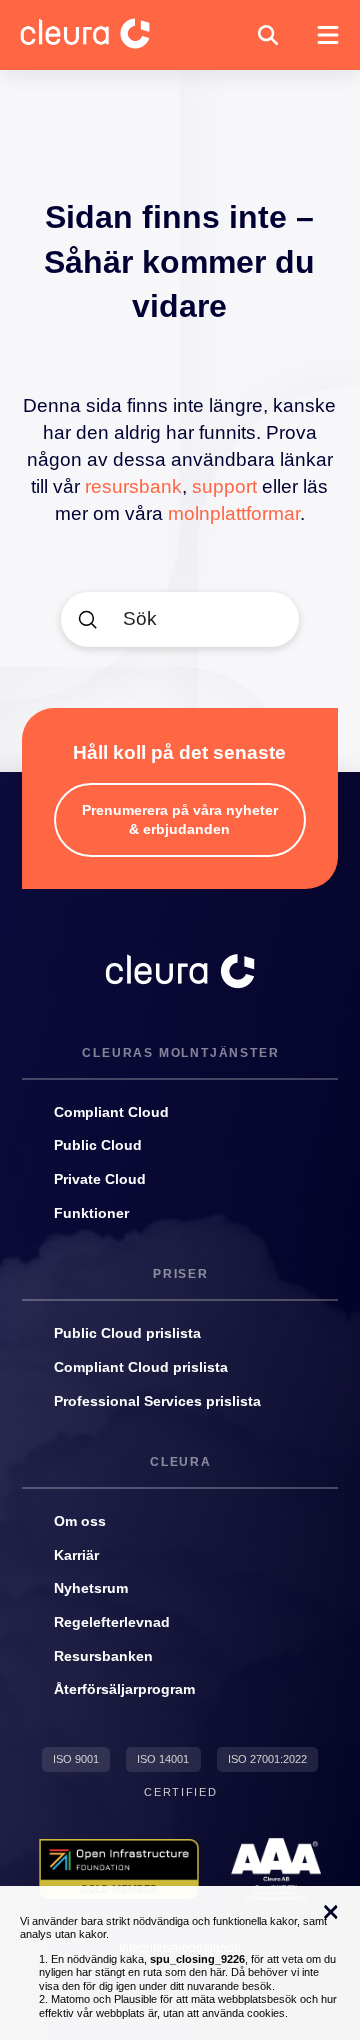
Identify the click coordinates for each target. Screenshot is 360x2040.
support (224, 486)
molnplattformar (234, 513)
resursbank (133, 486)
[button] (268, 35)
